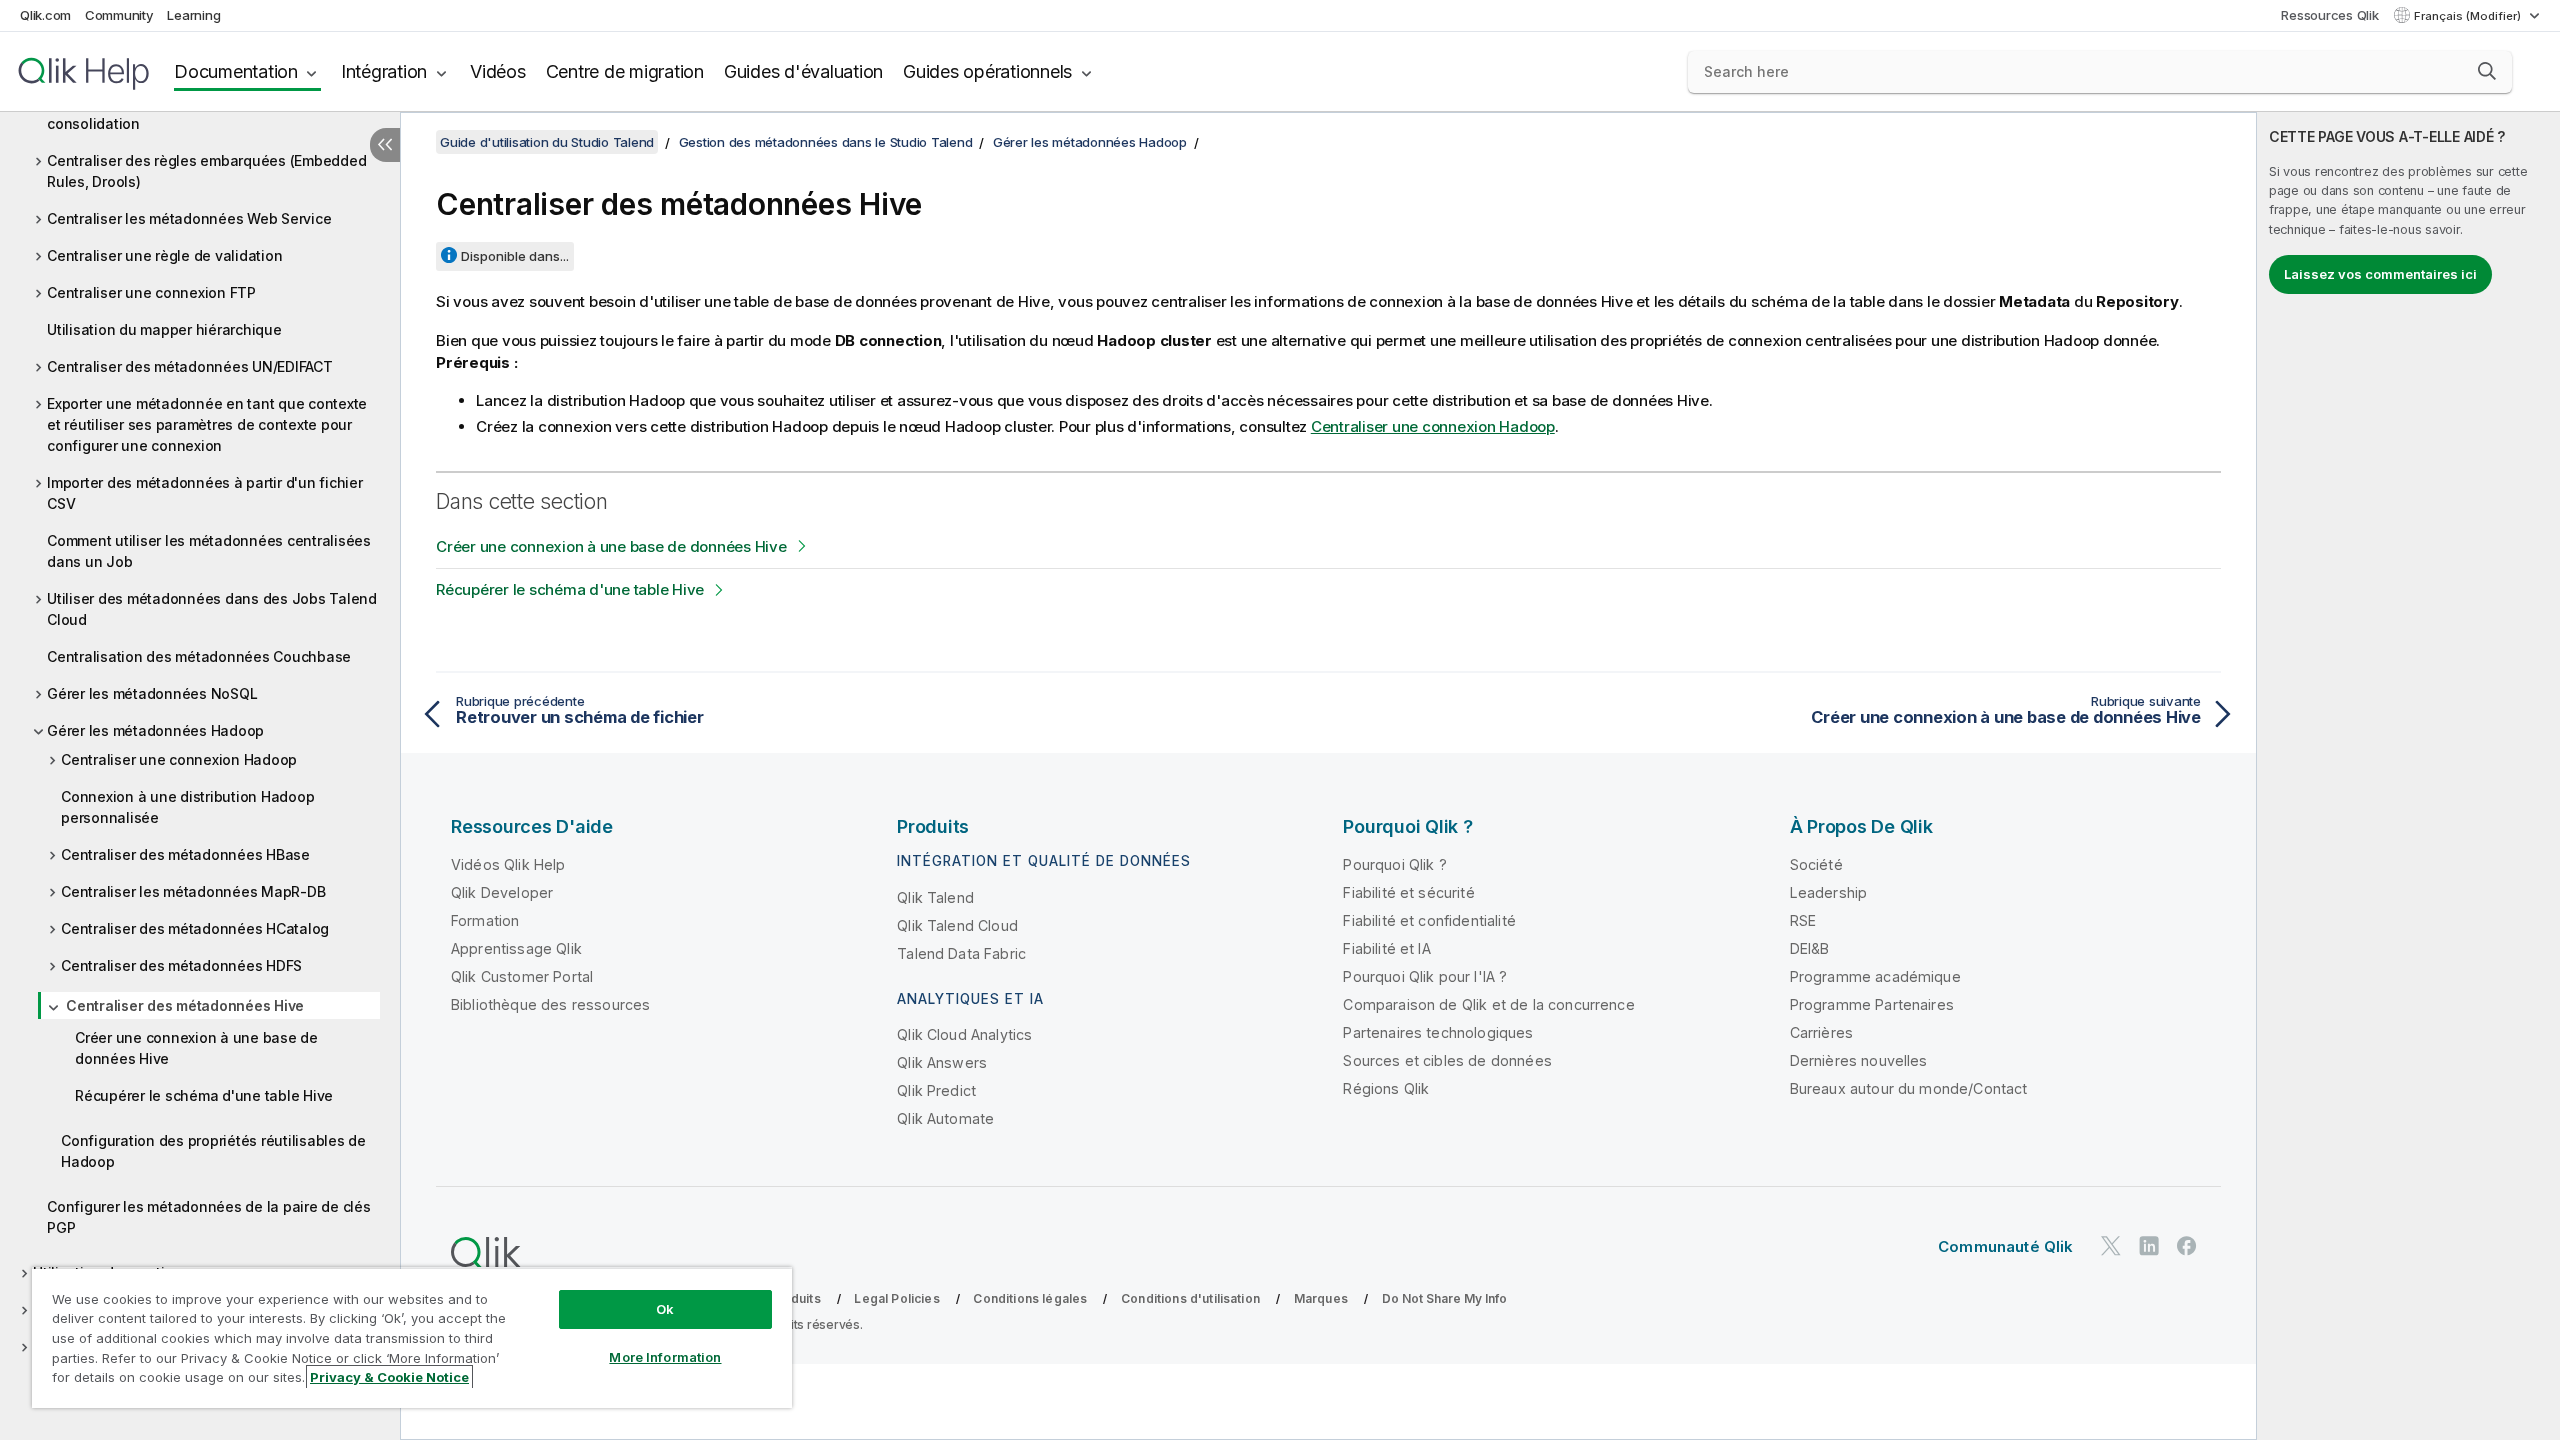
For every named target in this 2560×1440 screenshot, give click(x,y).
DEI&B (1810, 948)
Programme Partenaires (1872, 1004)
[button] (2487, 71)
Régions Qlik (1386, 1088)
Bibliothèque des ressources (550, 1004)
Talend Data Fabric (961, 953)
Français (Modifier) (2469, 16)
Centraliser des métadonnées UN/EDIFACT (190, 366)
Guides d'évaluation (803, 71)
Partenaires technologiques (1438, 1032)
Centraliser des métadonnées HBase (185, 854)
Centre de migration (625, 71)
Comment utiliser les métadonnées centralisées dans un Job (209, 551)
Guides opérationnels (987, 71)
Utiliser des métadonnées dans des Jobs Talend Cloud (212, 609)
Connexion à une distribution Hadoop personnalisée (187, 807)
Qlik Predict (936, 1090)
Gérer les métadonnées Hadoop (155, 730)
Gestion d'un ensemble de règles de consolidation (170, 113)
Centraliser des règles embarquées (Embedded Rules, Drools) (206, 171)
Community (119, 15)
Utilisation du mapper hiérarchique (164, 329)
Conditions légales (1030, 1298)
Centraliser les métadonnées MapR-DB (193, 891)
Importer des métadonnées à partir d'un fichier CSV (205, 493)
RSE (1803, 920)
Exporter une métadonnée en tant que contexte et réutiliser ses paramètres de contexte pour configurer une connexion (207, 424)
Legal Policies (896, 1298)
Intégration (384, 71)
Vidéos (498, 71)
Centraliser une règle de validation (164, 255)
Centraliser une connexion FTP (151, 292)
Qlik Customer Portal (522, 976)
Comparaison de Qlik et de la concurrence (1488, 1004)
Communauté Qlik (2005, 1246)
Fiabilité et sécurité (1408, 892)
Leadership (1829, 892)
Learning (193, 15)
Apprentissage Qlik (516, 948)
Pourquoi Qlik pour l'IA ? (1425, 976)
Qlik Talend (935, 897)
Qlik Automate (945, 1118)
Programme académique (1875, 976)
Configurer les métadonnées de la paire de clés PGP (209, 1217)
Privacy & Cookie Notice (389, 1377)
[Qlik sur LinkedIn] (2149, 1245)
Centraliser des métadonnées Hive (185, 1005)
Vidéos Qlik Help (508, 864)
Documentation (236, 71)
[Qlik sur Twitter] (2111, 1245)
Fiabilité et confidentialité (1429, 920)
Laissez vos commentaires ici (2380, 274)
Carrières (1821, 1032)
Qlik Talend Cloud (957, 925)
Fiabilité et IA (1386, 948)
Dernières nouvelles (1859, 1060)
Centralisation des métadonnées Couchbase (199, 656)
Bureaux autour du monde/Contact (1909, 1088)
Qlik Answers (942, 1062)
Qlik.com (45, 15)
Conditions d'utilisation (1190, 1298)
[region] (412, 1337)
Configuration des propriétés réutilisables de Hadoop (213, 1151)
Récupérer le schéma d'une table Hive (204, 1095)
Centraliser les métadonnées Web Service (189, 218)
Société (1816, 864)
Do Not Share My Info (1444, 1298)
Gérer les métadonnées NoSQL (152, 693)
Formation (485, 920)
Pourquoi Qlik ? (1394, 864)
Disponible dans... (515, 256)
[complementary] (2408, 776)
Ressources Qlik (2329, 15)
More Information (665, 1357)
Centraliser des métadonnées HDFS (181, 965)
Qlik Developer (502, 892)
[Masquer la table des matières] (385, 145)
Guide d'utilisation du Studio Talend (547, 142)
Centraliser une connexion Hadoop (179, 759)
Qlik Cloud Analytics (964, 1034)
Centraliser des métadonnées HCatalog (195, 928)
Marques (1321, 1298)
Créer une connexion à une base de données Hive (196, 1048)
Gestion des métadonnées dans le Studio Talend (826, 142)
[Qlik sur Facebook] (2187, 1245)
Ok (665, 1309)
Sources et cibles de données (1447, 1060)
